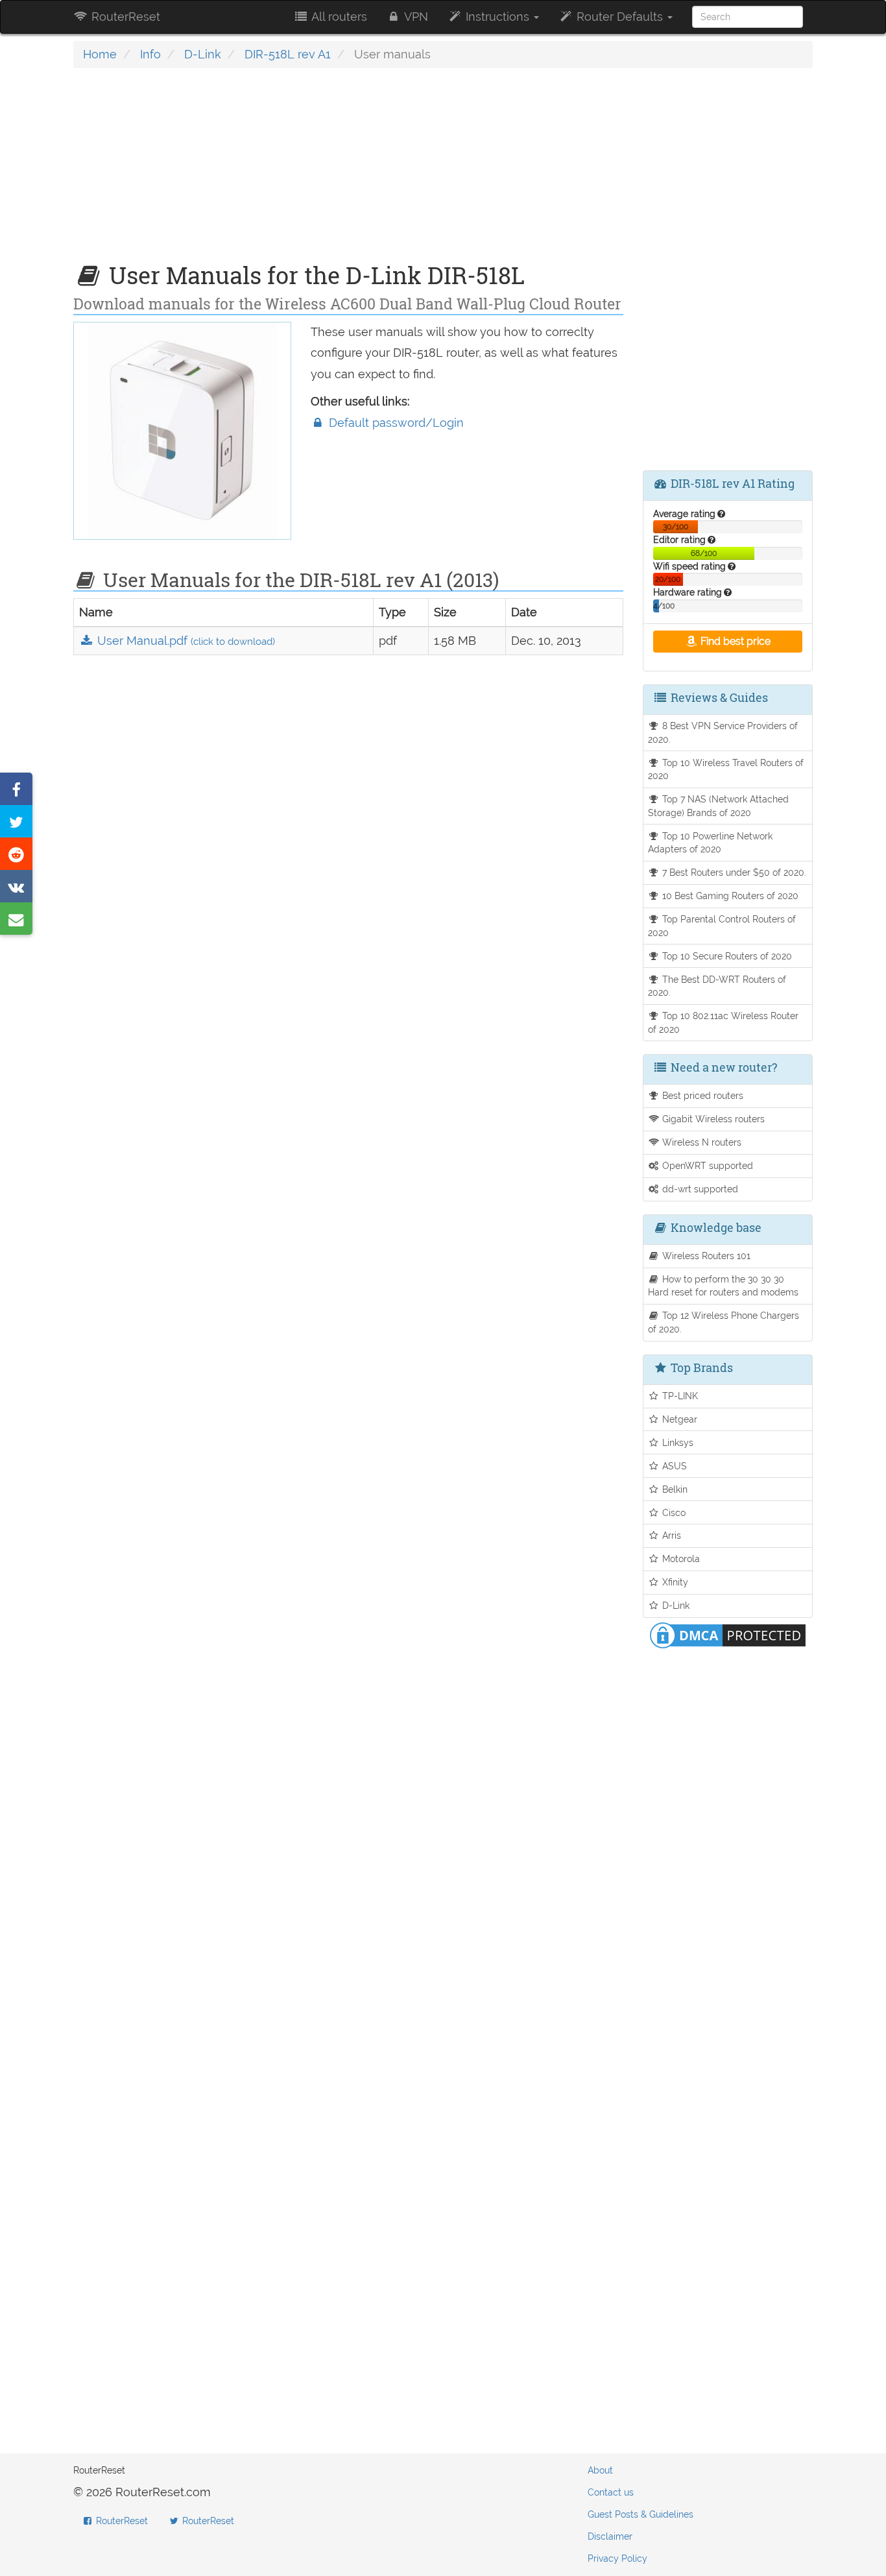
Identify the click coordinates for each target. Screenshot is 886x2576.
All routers (338, 17)
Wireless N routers (700, 1142)
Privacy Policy (617, 2558)
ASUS (673, 1466)
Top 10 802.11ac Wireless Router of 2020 (724, 1022)
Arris (670, 1535)
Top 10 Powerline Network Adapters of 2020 (711, 843)
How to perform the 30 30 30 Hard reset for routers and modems (723, 1286)
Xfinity (674, 1582)
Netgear (678, 1419)
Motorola (680, 1559)
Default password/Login (395, 423)
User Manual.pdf (185, 641)
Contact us (611, 2492)
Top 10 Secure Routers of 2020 (726, 956)
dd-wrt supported (699, 1189)
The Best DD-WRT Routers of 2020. (717, 986)
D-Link (203, 54)
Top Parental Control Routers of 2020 (722, 926)
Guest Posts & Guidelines (641, 2514)
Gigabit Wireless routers (712, 1119)
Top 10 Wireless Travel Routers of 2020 (726, 769)
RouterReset (124, 17)
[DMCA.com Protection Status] (728, 1634)
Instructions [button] (497, 17)
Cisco (673, 1512)
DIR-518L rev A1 (288, 54)
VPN (415, 17)
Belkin (674, 1489)
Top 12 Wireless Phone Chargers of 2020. (724, 1322)
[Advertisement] (348, 172)
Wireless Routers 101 (705, 1256)
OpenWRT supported (706, 1165)
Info (150, 54)
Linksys (676, 1442)
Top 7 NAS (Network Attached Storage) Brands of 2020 (719, 806)
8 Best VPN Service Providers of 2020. (723, 732)
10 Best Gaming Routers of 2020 (729, 896)
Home (100, 54)
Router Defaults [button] (620, 17)
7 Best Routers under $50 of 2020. (733, 872)
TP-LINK (679, 1396)
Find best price (734, 641)
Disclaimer (610, 2536)
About (600, 2470)
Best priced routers (701, 1095)
